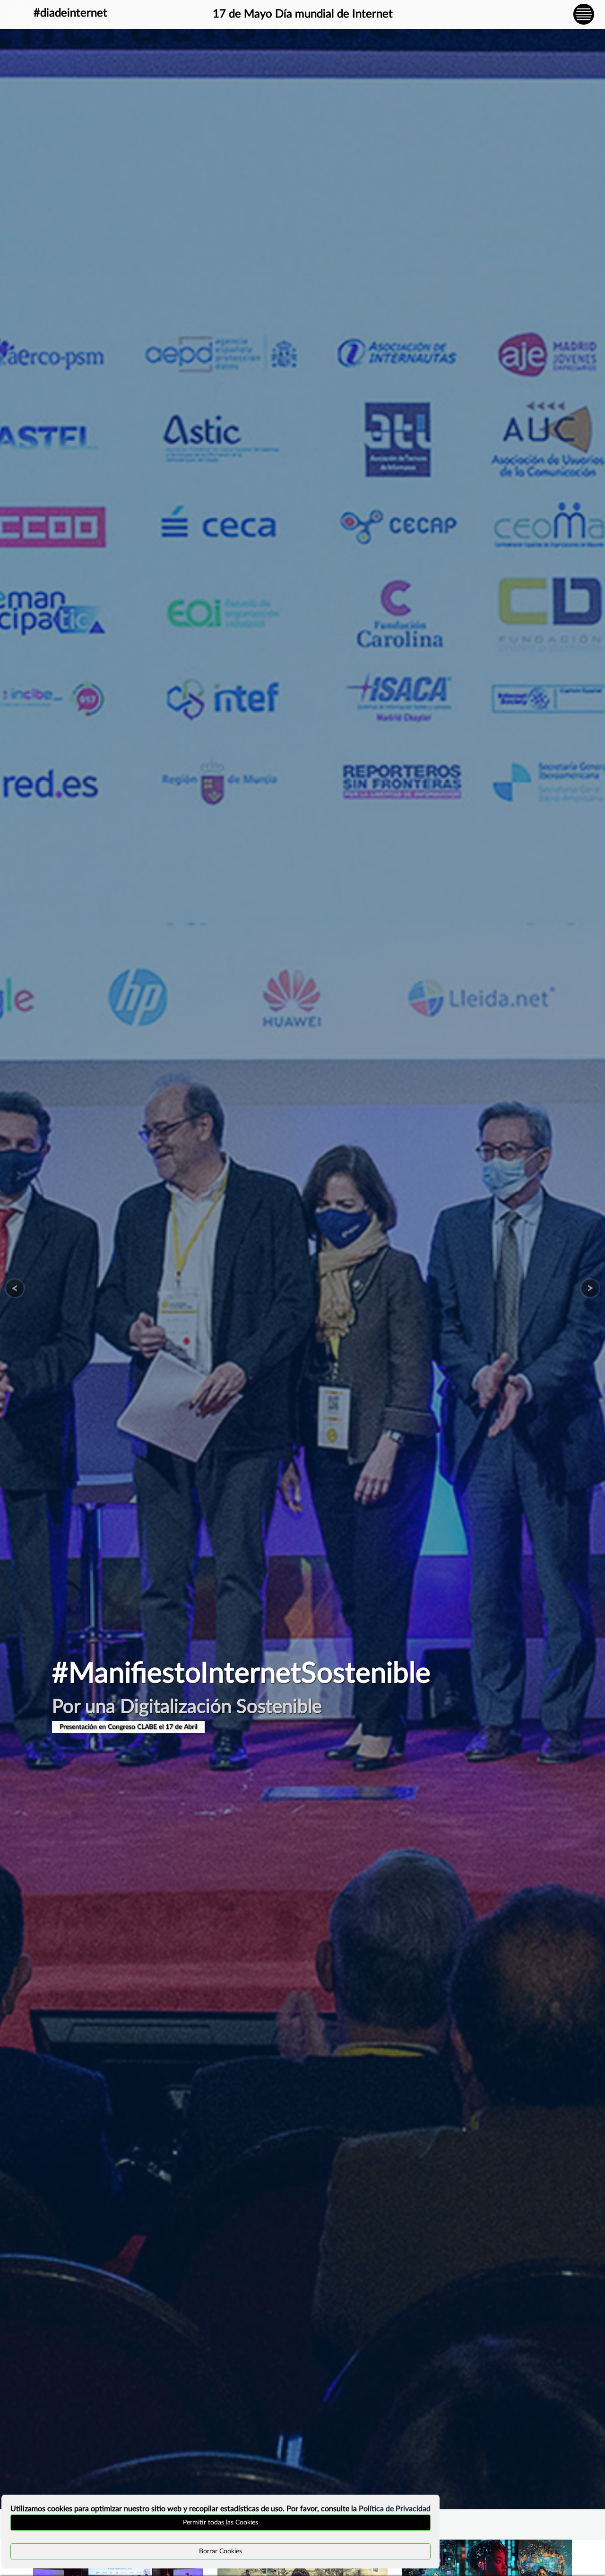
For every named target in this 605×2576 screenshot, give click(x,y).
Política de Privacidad (395, 2509)
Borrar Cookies (220, 2551)
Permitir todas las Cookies (220, 2523)
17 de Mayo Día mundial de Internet (303, 14)
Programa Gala (81, 1727)
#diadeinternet (70, 13)
